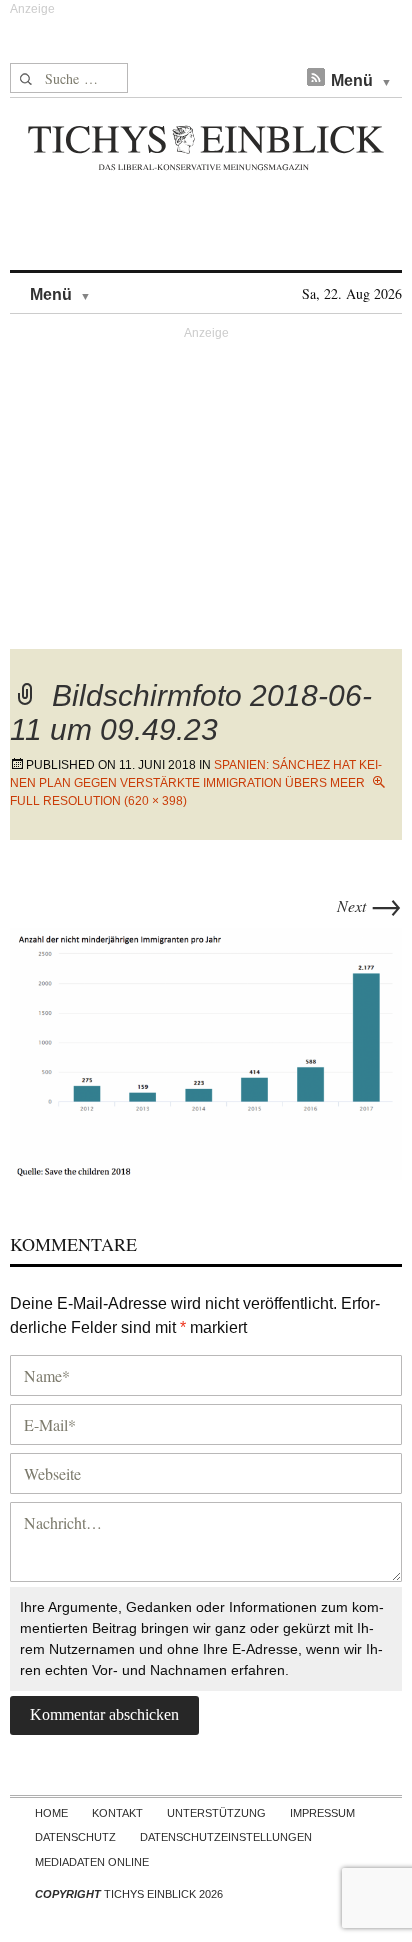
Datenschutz (75, 1837)
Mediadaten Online (92, 1862)
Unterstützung (216, 1813)
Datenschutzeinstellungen (226, 1837)
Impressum (322, 1813)
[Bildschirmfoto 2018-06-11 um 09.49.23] (206, 1050)
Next (369, 905)
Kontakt (117, 1813)
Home (51, 1813)
